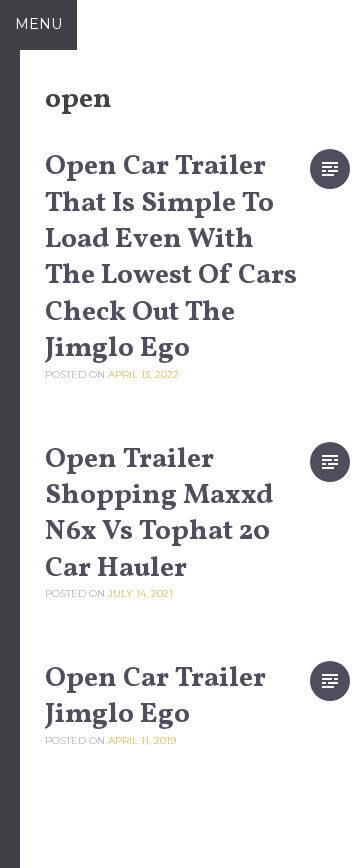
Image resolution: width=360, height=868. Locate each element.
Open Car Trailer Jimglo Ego (155, 696)
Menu (38, 24)
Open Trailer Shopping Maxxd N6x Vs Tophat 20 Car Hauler (159, 514)
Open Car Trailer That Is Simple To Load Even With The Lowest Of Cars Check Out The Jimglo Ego (171, 257)
